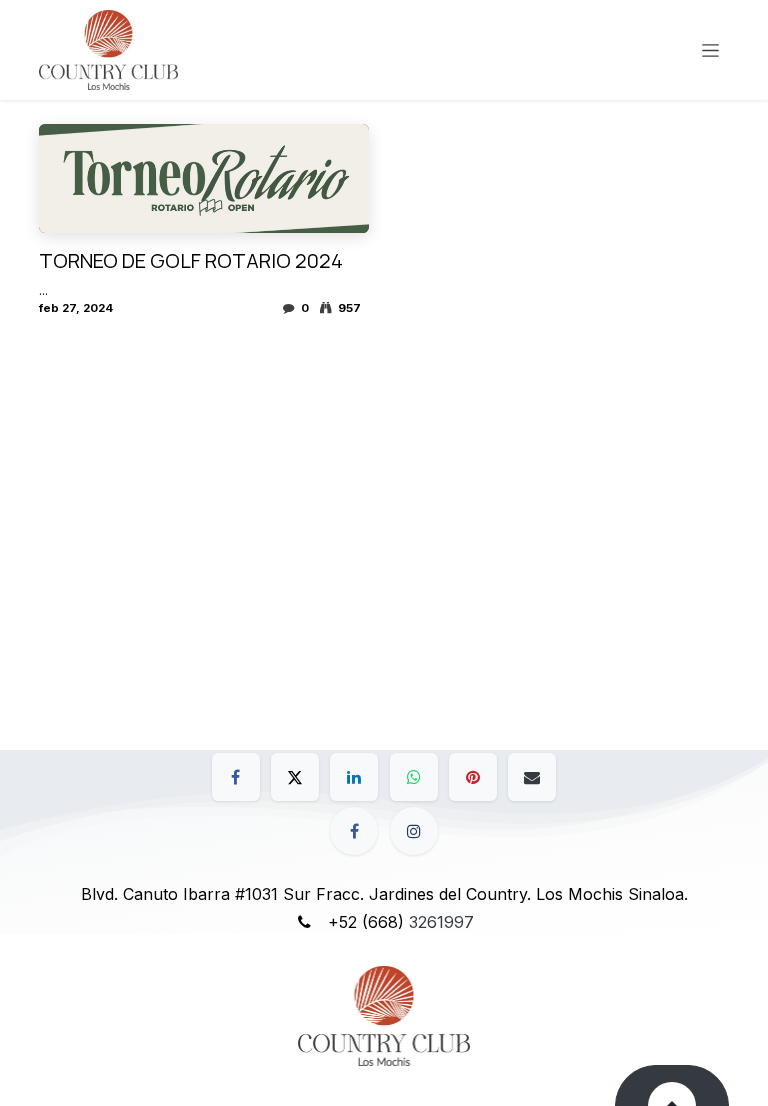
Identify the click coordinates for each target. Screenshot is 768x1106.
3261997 (441, 922)
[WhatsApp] (414, 777)
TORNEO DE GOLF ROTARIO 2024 (191, 261)
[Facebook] (236, 777)
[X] (295, 777)
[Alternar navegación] (710, 50)
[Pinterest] (473, 777)
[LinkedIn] (354, 777)
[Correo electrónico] (532, 777)
